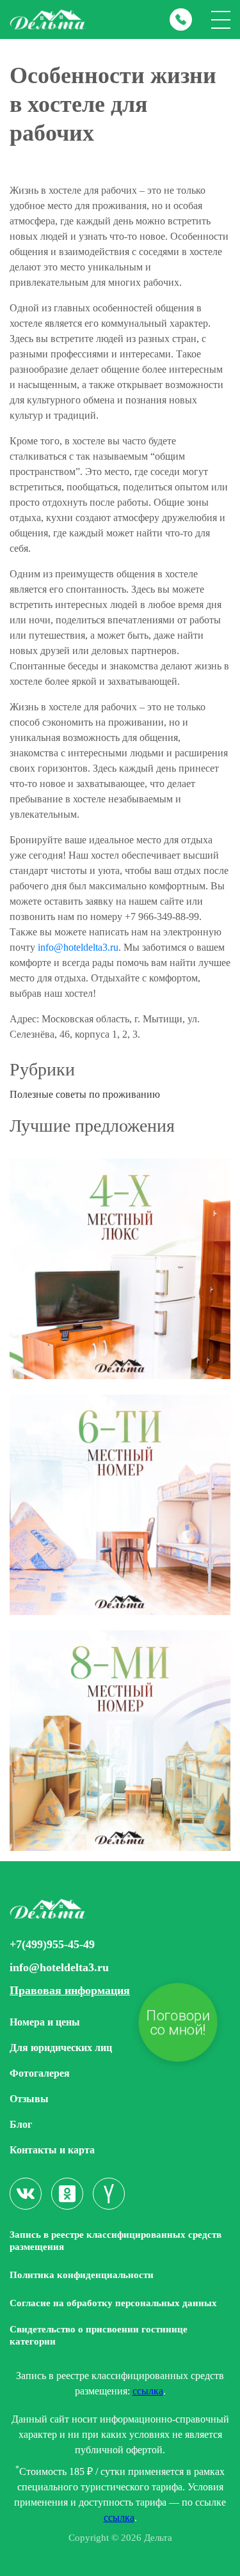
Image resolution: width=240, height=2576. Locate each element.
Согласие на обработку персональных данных (113, 2303)
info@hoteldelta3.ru (78, 947)
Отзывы (29, 2099)
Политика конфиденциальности (82, 2275)
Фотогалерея (40, 2073)
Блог (21, 2124)
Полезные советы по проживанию (85, 1094)
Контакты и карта (52, 2150)
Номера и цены (45, 2022)
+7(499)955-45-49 (52, 1945)
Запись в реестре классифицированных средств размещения (116, 2241)
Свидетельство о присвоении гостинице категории (99, 2335)
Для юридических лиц (61, 2048)
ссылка (148, 2391)
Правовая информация (70, 1991)
